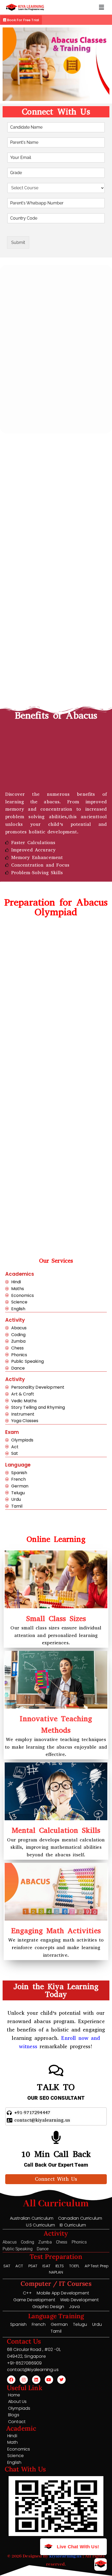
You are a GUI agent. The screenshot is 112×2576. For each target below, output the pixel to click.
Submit (18, 242)
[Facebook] (11, 2380)
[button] (101, 7)
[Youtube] (49, 2380)
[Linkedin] (36, 2380)
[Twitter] (61, 2380)
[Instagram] (24, 2380)
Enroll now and (81, 2038)
